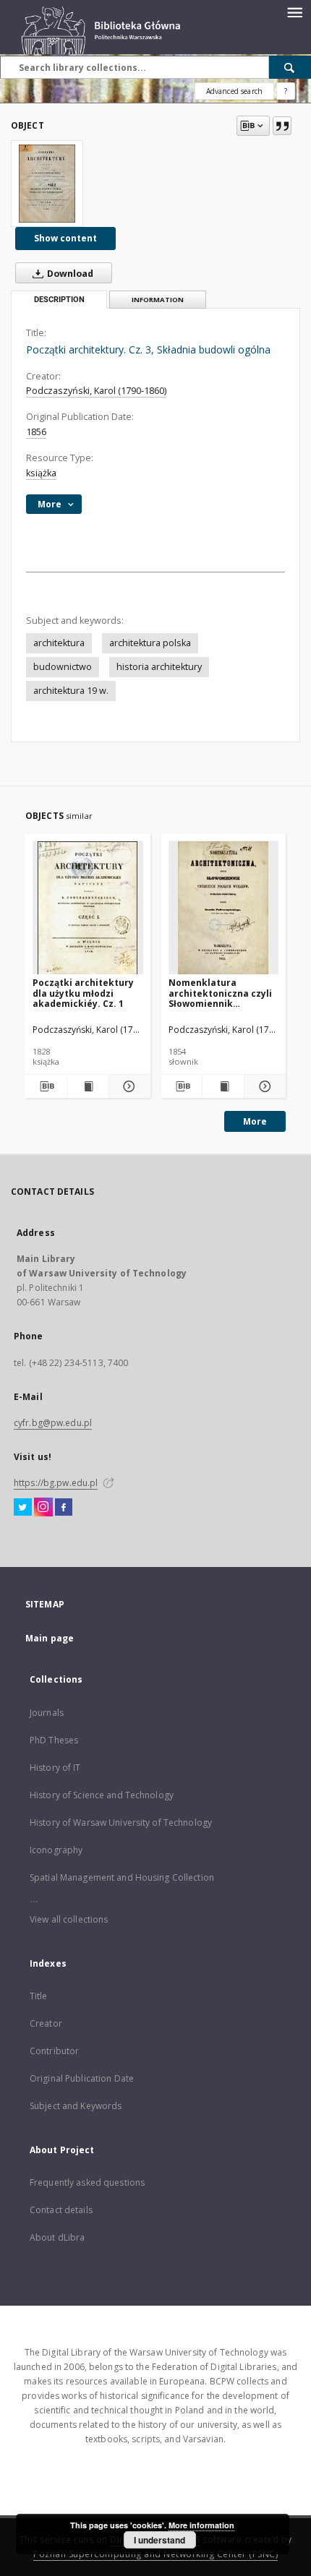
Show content (65, 238)
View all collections (69, 1919)
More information (201, 2525)
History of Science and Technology (102, 1795)
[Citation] (282, 126)
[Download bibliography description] (46, 1086)
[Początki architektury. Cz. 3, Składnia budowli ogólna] (47, 184)
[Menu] (294, 12)
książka (41, 473)
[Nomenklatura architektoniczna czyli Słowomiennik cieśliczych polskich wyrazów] (224, 908)
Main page (50, 1638)
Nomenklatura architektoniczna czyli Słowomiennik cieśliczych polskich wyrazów (220, 993)
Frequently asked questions (87, 2182)
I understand (159, 2540)
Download (69, 274)
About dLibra (57, 2237)
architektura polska (150, 643)
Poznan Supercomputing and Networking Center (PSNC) (155, 2554)
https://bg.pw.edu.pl (56, 1483)
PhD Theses (54, 1740)
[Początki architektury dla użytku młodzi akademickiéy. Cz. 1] (88, 908)
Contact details (61, 2210)
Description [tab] (59, 300)
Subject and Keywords (76, 2106)
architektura (59, 643)
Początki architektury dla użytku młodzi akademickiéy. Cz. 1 (83, 993)
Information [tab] (158, 300)
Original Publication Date (82, 2078)
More (255, 1121)
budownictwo (63, 667)
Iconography (56, 1850)
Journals (47, 1713)
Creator (46, 2023)
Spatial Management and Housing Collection (122, 1877)
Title (39, 1996)
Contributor (54, 2051)
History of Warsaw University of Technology (121, 1822)
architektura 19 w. (71, 691)
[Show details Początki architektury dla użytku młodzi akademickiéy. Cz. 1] (128, 1086)
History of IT (55, 1768)
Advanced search (234, 91)
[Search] (290, 67)
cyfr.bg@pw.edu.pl (53, 1423)
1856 (36, 432)
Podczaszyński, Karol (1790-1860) (96, 391)
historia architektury (159, 667)
